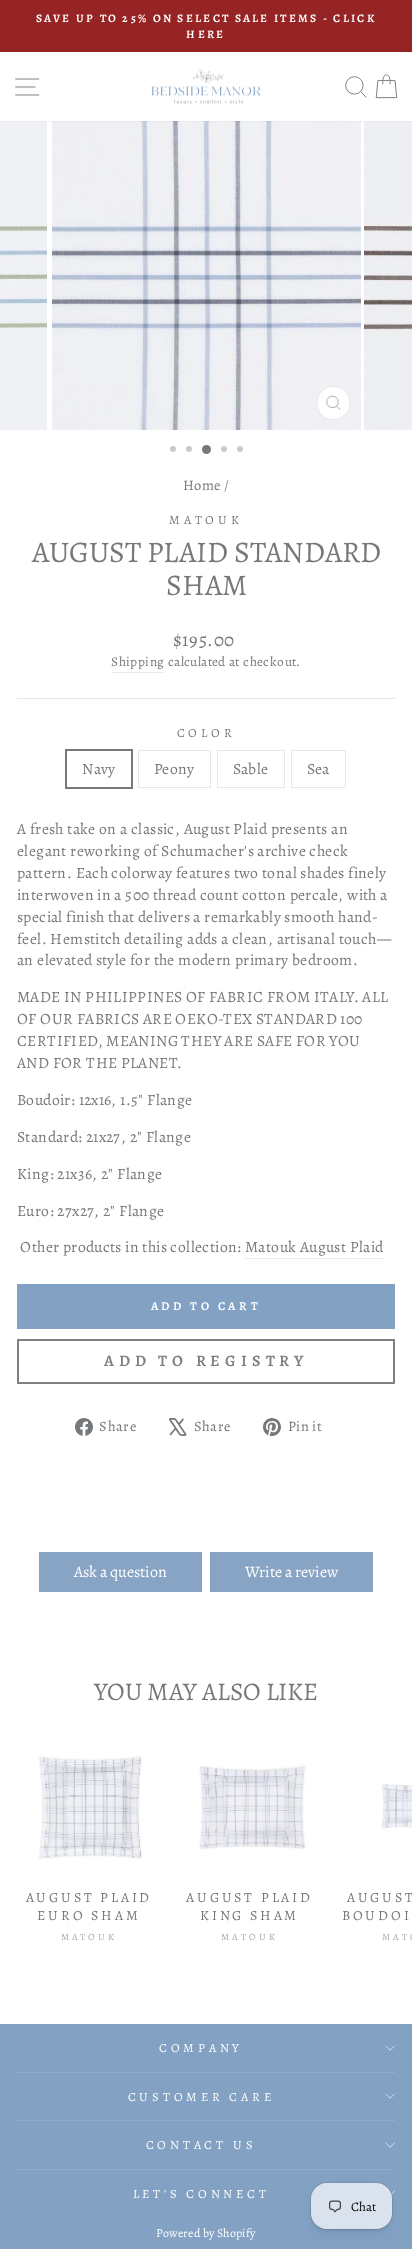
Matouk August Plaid (314, 1246)
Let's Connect (201, 2193)
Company (201, 2047)
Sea (318, 768)
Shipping (137, 662)
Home (202, 485)
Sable (251, 768)
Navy (99, 768)
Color (206, 732)
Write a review (291, 1572)
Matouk (206, 519)
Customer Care (201, 2096)
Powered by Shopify (205, 2233)
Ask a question (120, 1572)
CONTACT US (201, 2144)
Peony (174, 768)
